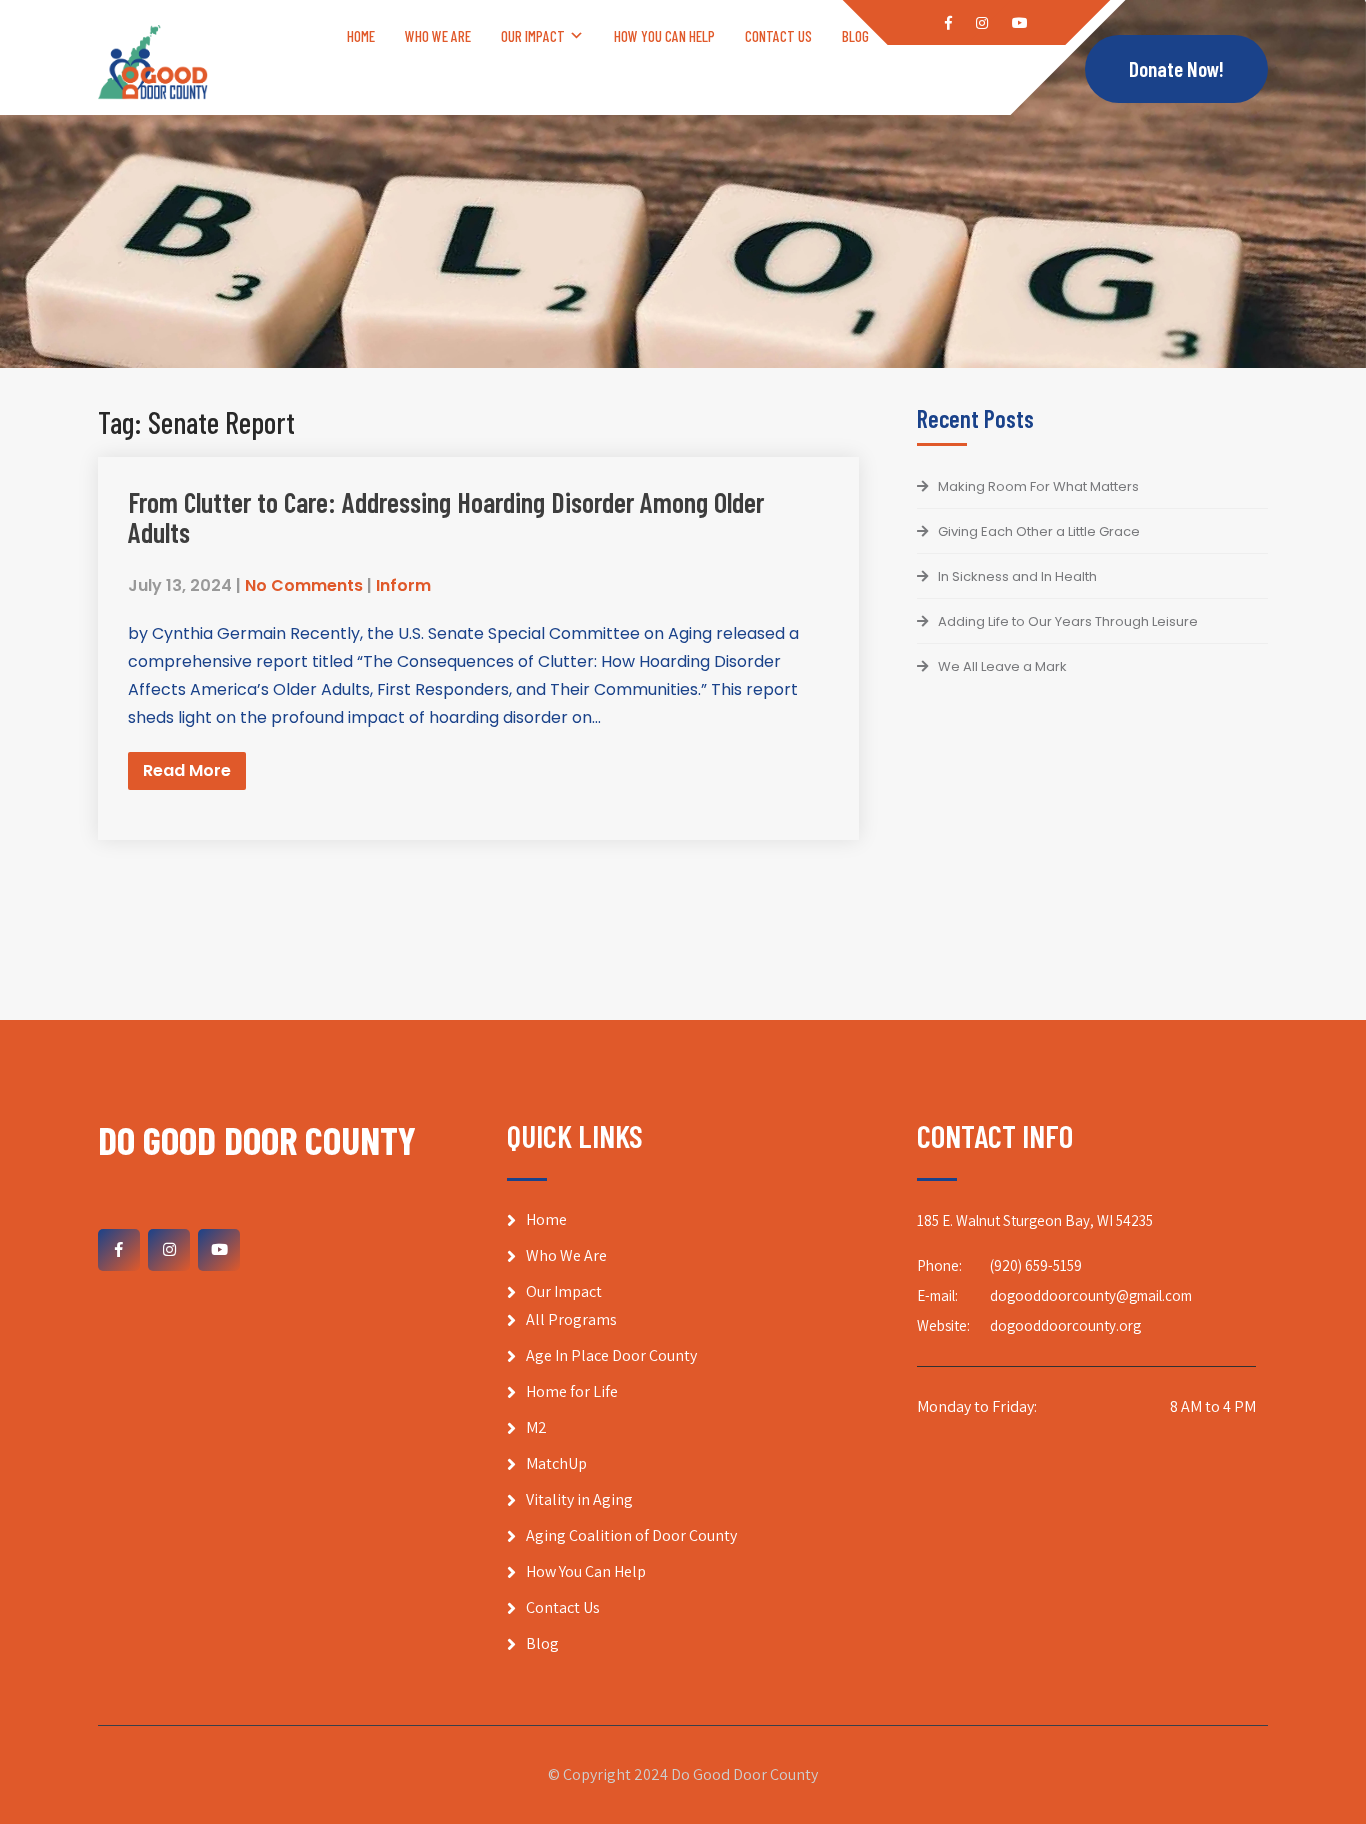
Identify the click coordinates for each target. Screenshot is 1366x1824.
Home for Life (572, 1391)
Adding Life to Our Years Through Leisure (1068, 621)
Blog (855, 36)
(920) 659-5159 (1036, 1265)
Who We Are (438, 36)
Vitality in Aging (579, 1499)
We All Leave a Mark (1002, 666)
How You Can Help (664, 36)
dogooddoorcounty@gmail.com (1091, 1295)
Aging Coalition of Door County (631, 1535)
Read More (187, 770)
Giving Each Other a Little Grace (1039, 531)
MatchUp (556, 1463)
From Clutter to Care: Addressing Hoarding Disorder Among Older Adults (446, 517)
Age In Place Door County (611, 1355)
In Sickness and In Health (1017, 576)
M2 (536, 1427)
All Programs (571, 1319)
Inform (403, 585)
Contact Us (778, 36)
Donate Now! (1176, 68)
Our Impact (533, 36)
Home (361, 36)
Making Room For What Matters (1038, 486)
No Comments (304, 585)
